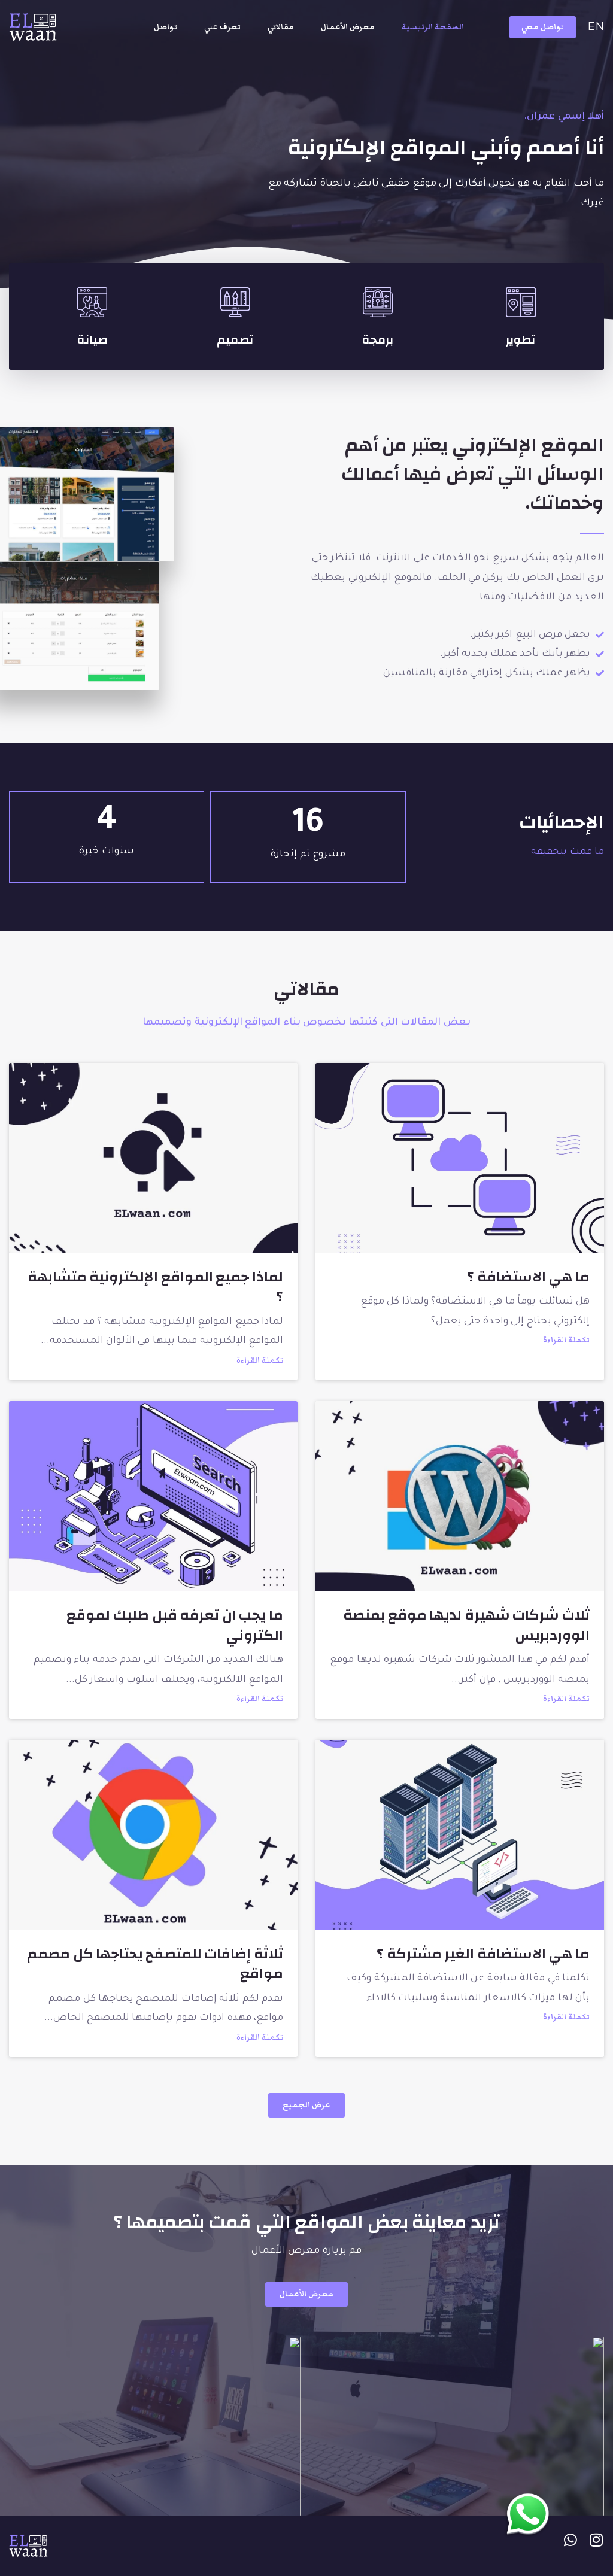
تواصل (166, 27)
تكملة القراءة (566, 1340)
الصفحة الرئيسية (433, 27)
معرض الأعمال (348, 27)
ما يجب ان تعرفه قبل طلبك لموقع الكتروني (175, 1626)
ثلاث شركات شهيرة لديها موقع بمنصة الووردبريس (466, 1626)
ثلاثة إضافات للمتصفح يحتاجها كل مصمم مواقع (155, 1964)
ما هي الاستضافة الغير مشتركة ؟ (483, 1954)
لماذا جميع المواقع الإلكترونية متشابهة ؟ (155, 1287)
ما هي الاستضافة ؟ (528, 1277)
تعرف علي (222, 27)
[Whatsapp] (571, 2540)
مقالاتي (281, 27)
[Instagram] (597, 2540)
